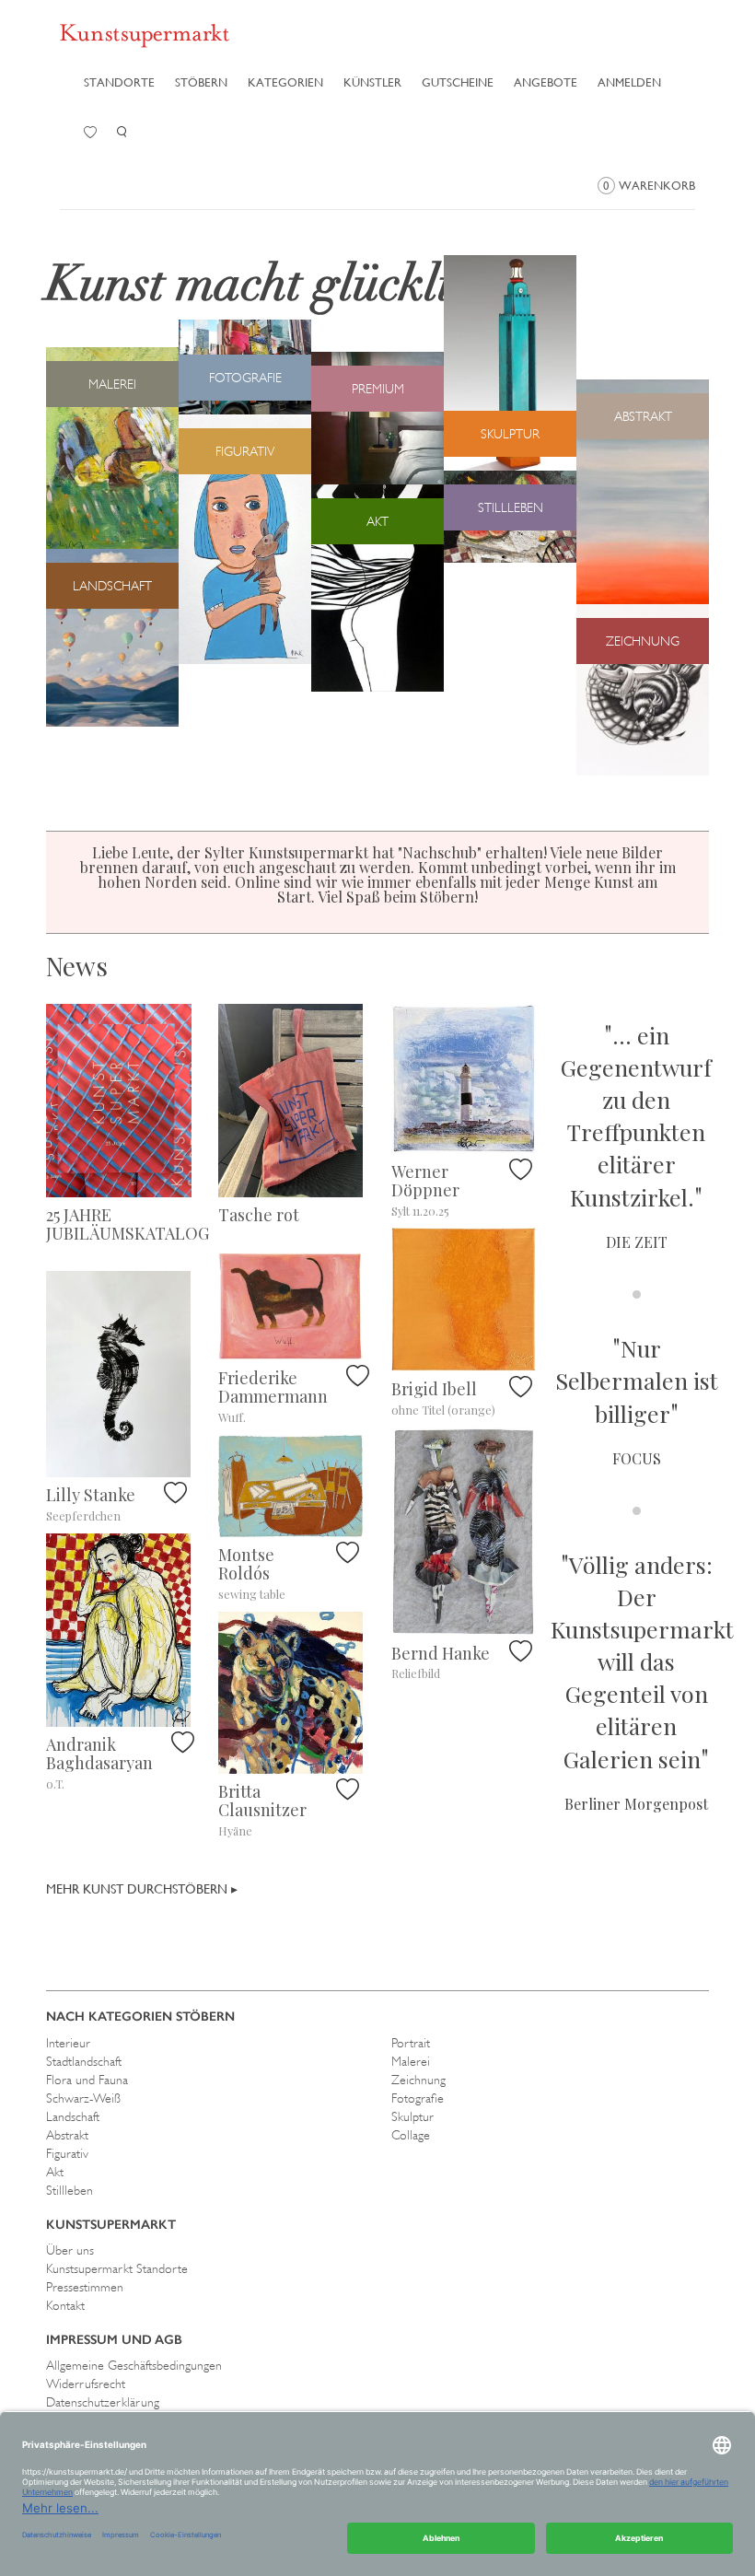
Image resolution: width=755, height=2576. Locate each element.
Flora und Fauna (87, 2080)
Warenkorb (649, 186)
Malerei (411, 2061)
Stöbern (201, 82)
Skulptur (412, 2116)
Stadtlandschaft (84, 2061)
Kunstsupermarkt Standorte (117, 2268)
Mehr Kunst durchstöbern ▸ (142, 1889)
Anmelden (629, 82)
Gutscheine (458, 82)
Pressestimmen (85, 2287)
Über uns (70, 2250)
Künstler (372, 82)
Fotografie (418, 2098)
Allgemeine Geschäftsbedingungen (134, 2365)
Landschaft (73, 2116)
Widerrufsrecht (86, 2384)
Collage (411, 2135)
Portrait (411, 2043)
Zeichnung (418, 2080)
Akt (55, 2172)
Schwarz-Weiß (83, 2098)
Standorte (119, 82)
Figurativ (67, 2153)
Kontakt (65, 2305)
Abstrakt (67, 2135)
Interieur (68, 2043)
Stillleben (70, 2190)
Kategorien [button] (285, 82)
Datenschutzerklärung (103, 2402)
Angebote (546, 82)
